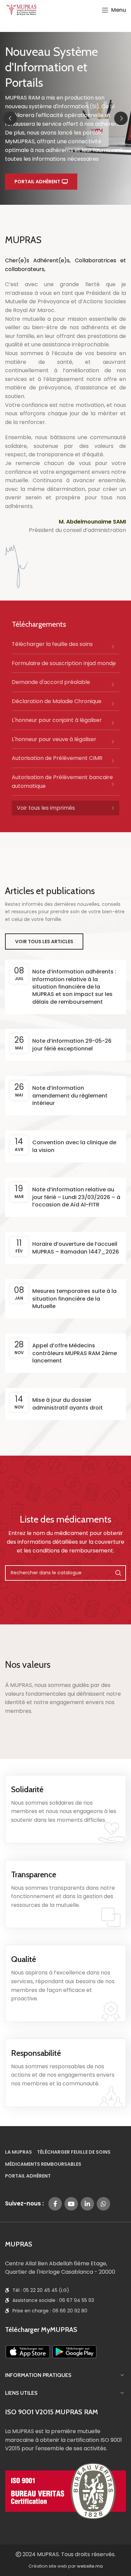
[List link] (65, 647)
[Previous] (10, 118)
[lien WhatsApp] (103, 2204)
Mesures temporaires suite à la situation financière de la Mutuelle (74, 1299)
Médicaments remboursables (43, 2164)
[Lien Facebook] (55, 2204)
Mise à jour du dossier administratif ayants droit (68, 1404)
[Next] (121, 118)
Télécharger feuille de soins (74, 2152)
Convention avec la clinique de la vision (74, 1146)
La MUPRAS (18, 2152)
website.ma (90, 2566)
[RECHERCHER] (118, 1573)
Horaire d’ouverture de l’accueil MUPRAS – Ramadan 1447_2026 (76, 1248)
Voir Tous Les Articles (44, 941)
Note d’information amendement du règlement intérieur (70, 1095)
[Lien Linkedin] (87, 2204)
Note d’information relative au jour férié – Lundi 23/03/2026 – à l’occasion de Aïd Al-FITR (76, 1197)
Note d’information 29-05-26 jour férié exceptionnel (72, 1045)
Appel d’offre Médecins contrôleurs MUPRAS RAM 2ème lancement (75, 1353)
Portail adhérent (37, 182)
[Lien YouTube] (71, 2204)
